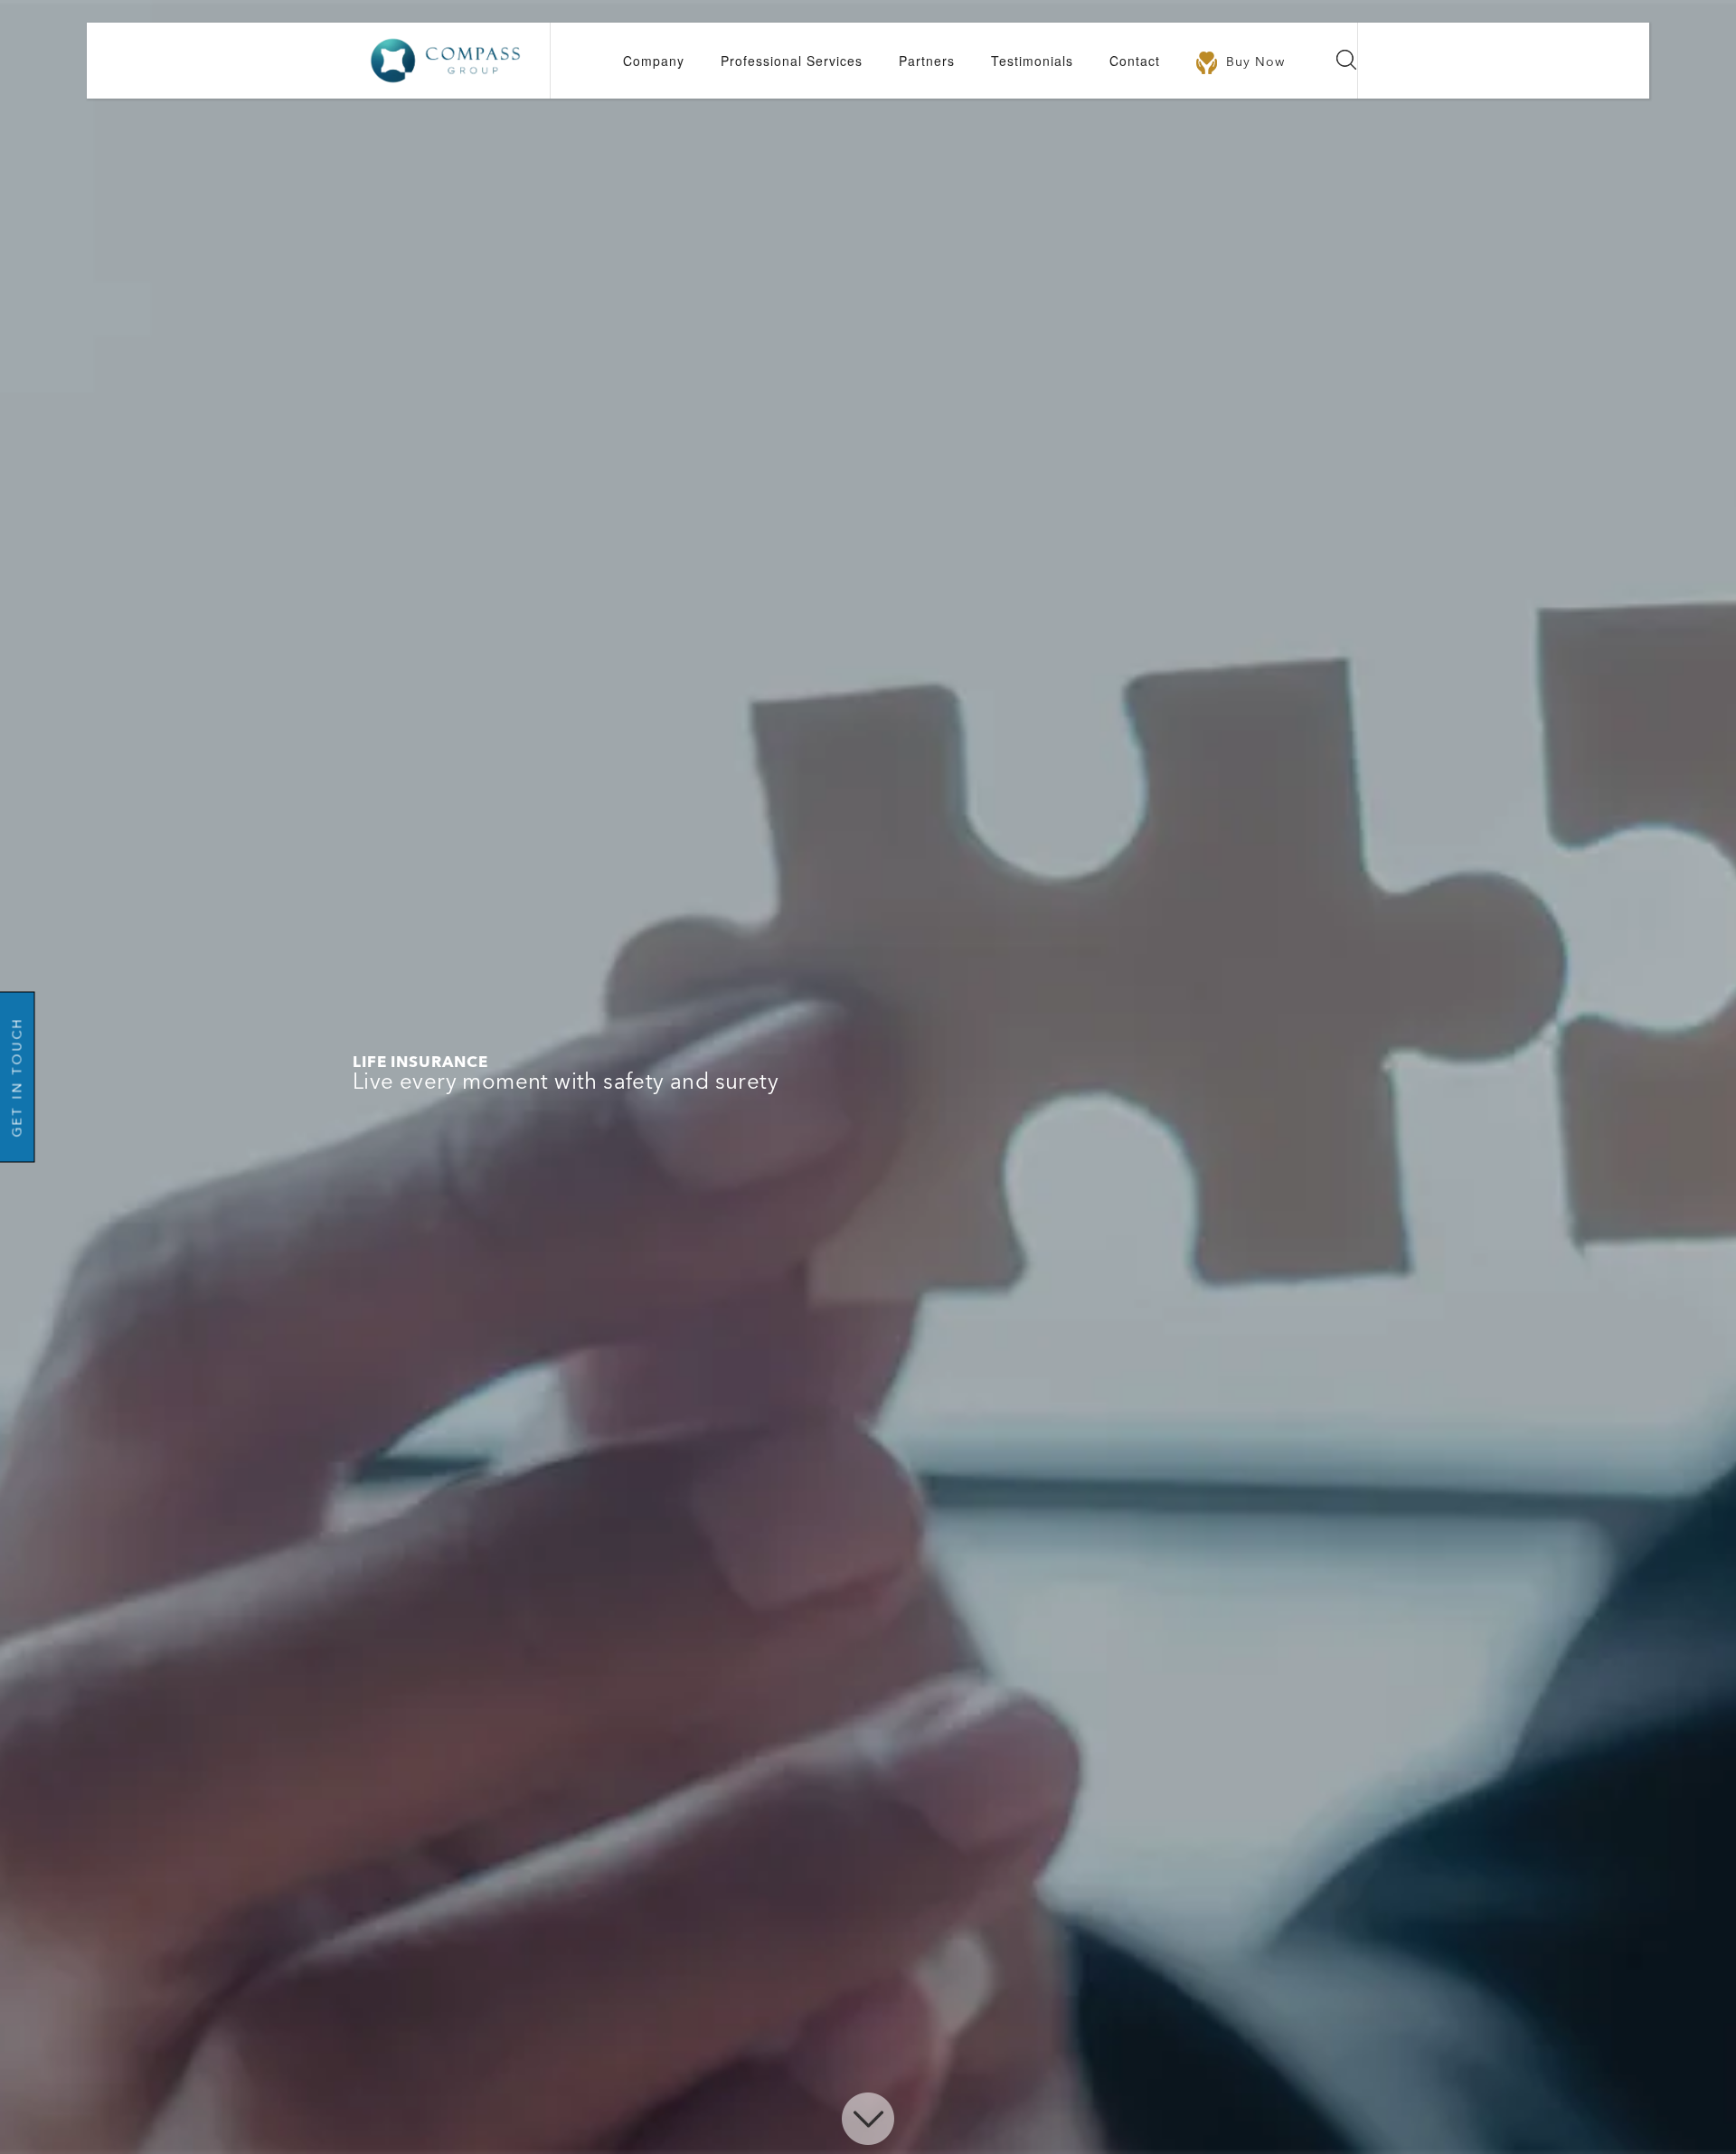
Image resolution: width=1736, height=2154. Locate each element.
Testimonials (1032, 61)
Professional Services (792, 61)
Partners (927, 61)
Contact (1135, 61)
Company (654, 61)
